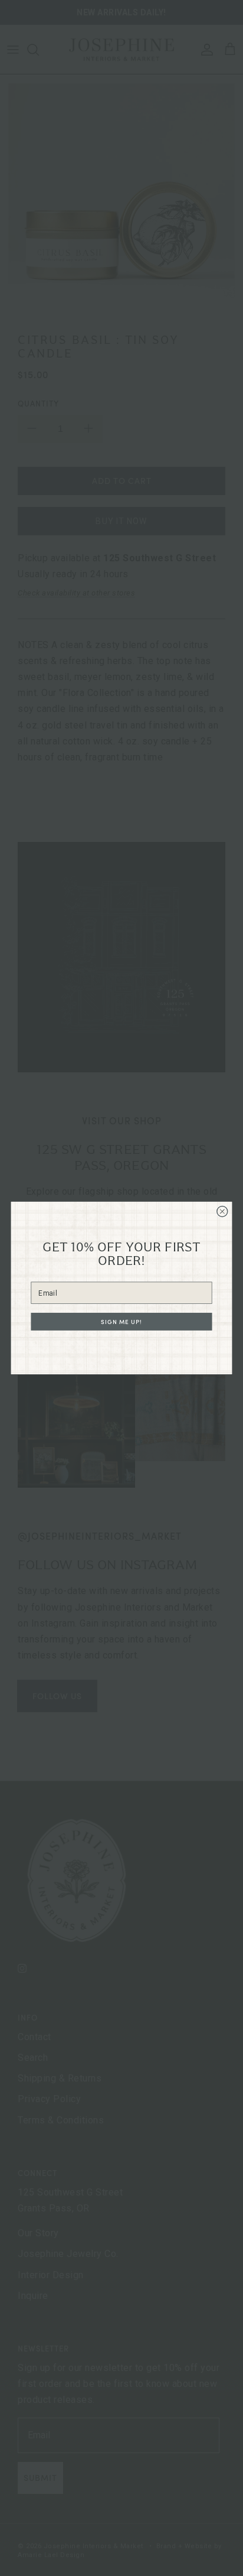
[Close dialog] (222, 1211)
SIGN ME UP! (121, 1322)
